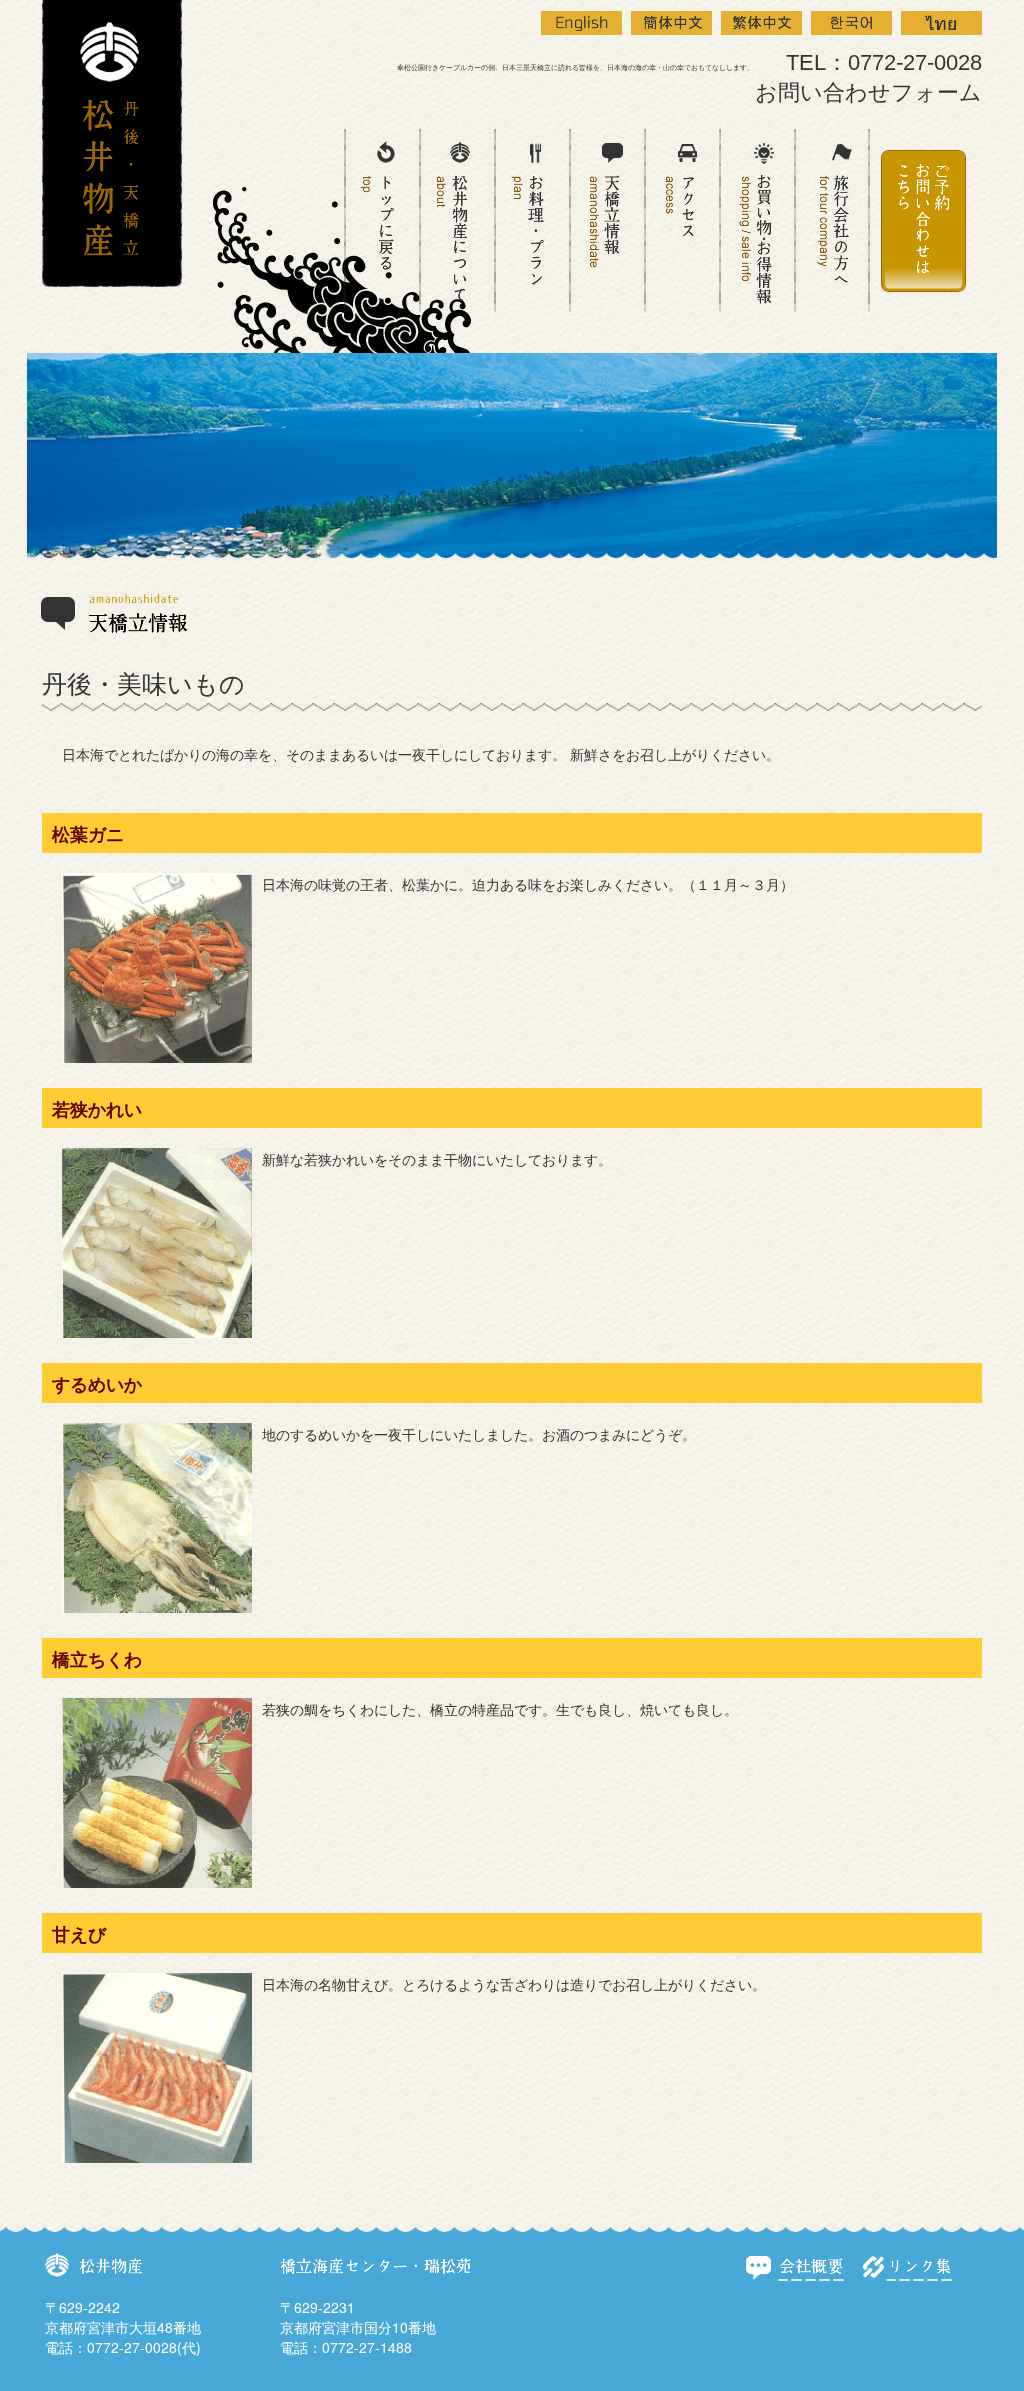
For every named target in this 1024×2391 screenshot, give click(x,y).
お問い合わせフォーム (868, 92)
